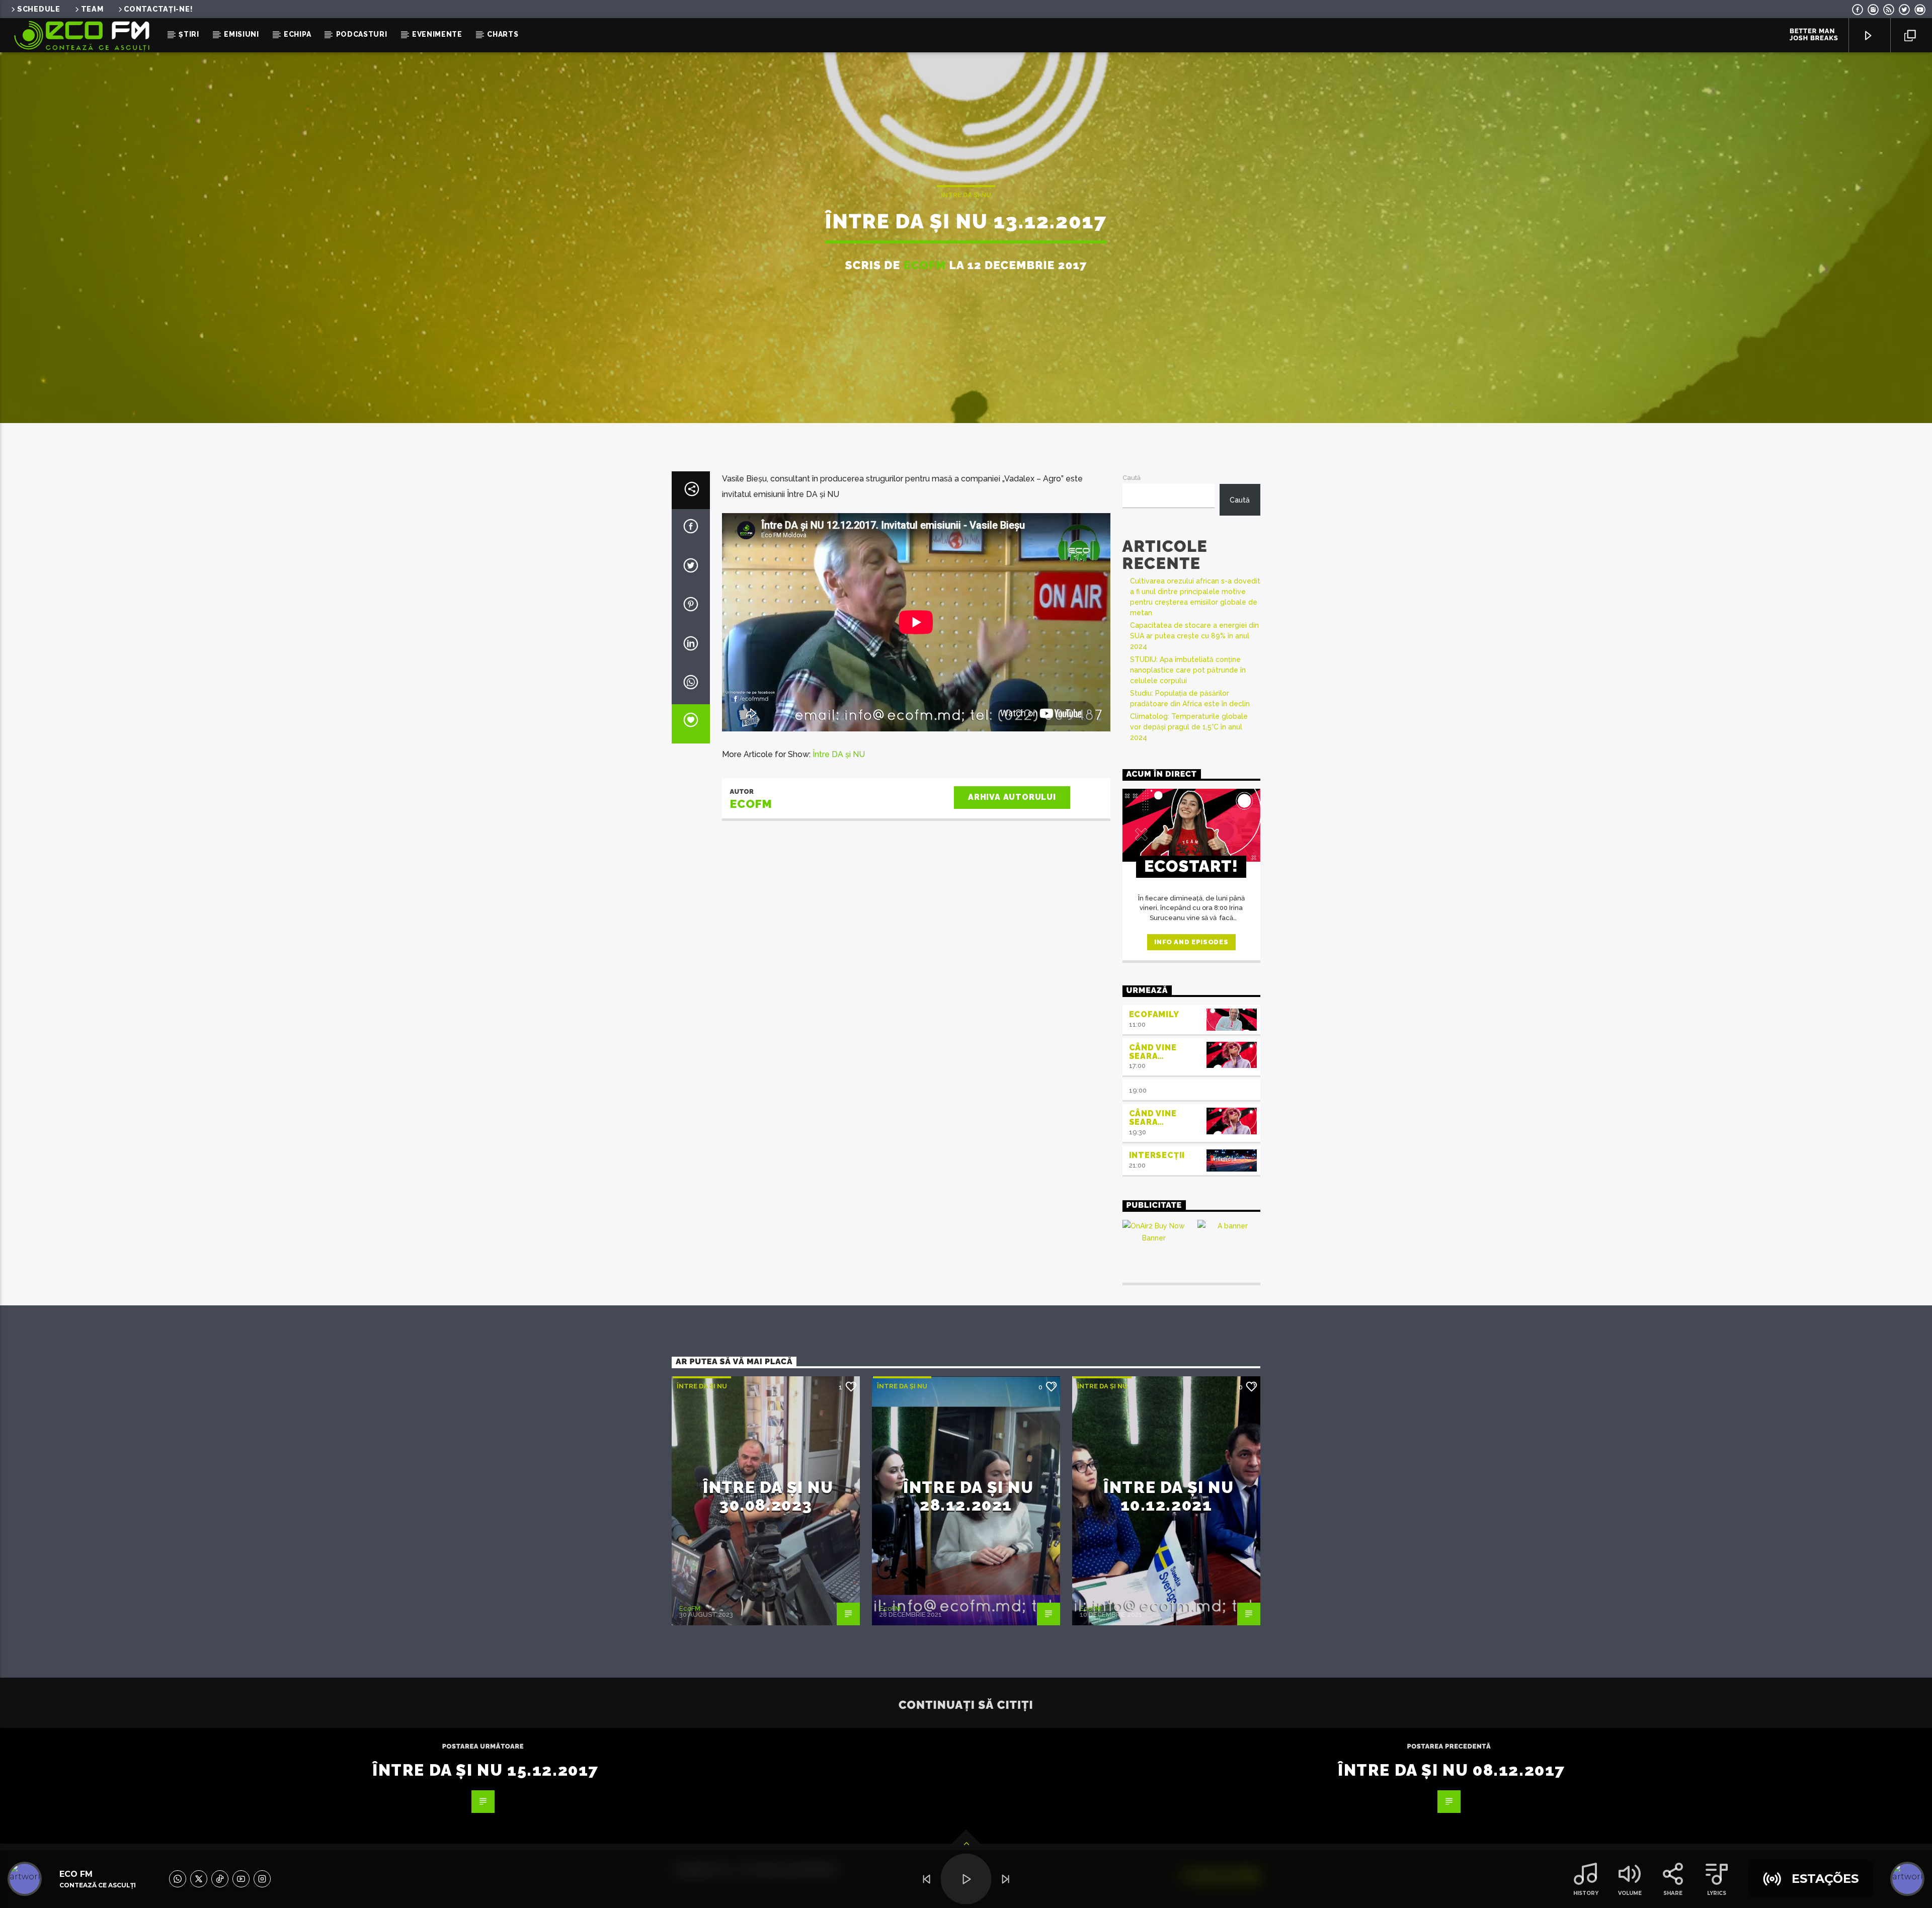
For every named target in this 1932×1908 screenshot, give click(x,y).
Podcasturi (362, 34)
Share (1673, 1893)
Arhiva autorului (1012, 797)
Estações (1825, 1879)
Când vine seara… (1153, 1052)
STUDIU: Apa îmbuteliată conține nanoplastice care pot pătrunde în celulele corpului (1188, 670)
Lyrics (1717, 1893)
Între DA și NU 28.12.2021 (968, 1496)
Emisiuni (242, 34)
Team (92, 9)
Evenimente (437, 34)
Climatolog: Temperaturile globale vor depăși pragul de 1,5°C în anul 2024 (1189, 727)
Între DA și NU (966, 195)
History (1586, 1893)
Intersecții (1157, 1155)
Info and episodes (1191, 942)
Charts (503, 34)
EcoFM (925, 265)
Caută (1132, 478)
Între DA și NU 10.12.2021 (1169, 1496)
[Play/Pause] (966, 1879)
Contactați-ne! (158, 9)
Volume (1630, 1893)
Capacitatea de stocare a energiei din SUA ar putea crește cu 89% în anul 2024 (1194, 636)
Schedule (39, 9)
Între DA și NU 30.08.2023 (768, 1496)
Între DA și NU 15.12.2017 (486, 1770)
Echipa (297, 34)
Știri (189, 34)
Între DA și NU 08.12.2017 (1452, 1770)
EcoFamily (1154, 1014)
